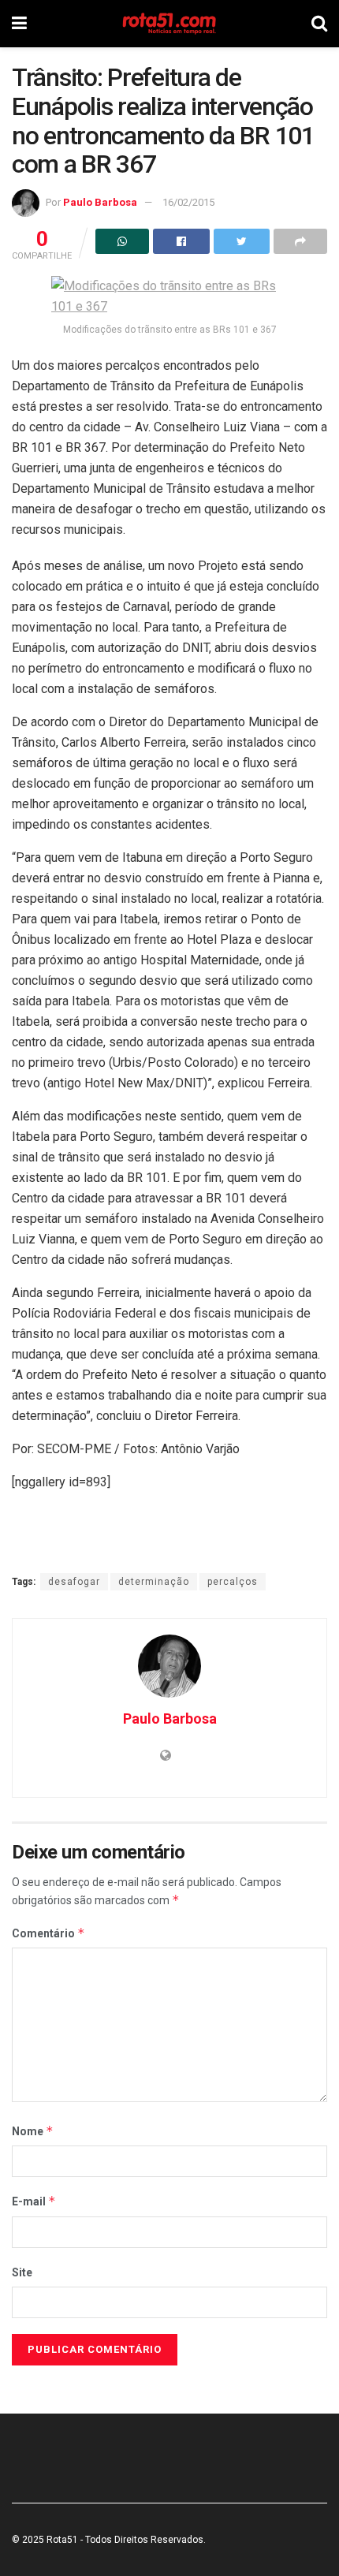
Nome (33, 2131)
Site (22, 2272)
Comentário (48, 1933)
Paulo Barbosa (100, 202)
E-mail (34, 2201)
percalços (233, 1582)
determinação (154, 1582)
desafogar (74, 1582)
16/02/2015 (188, 202)
